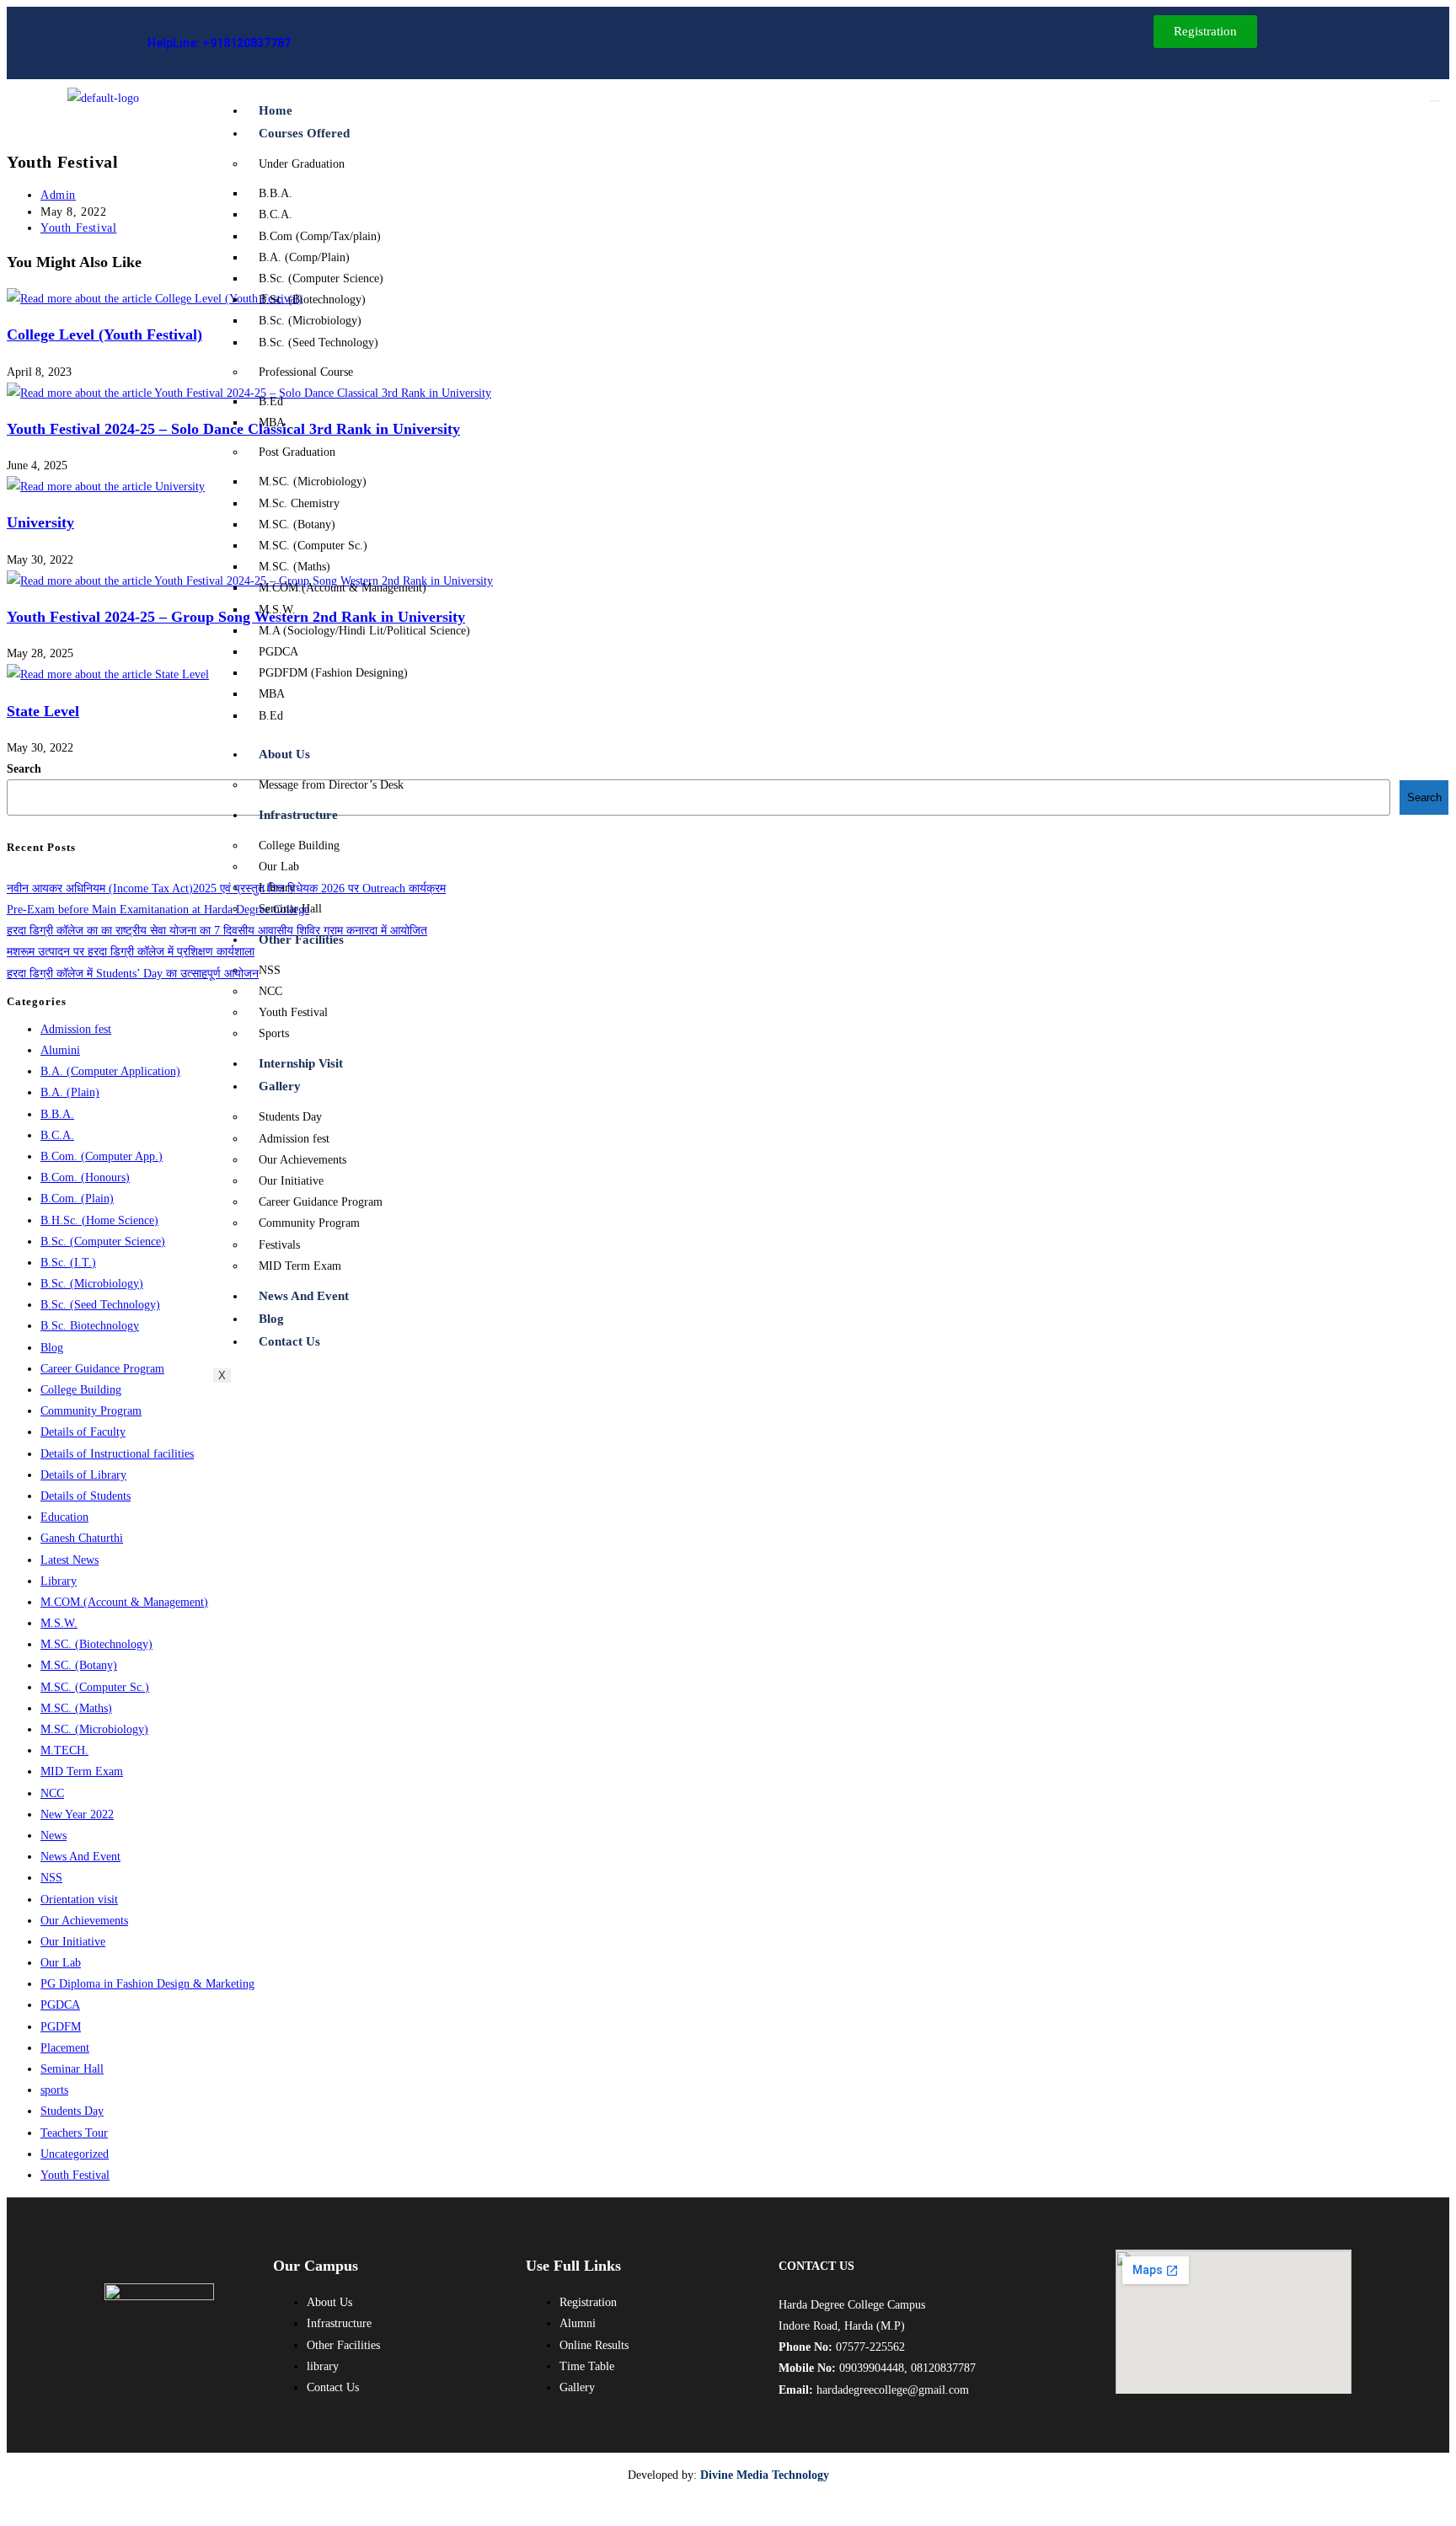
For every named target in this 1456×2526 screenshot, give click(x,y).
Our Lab (279, 867)
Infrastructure (298, 815)
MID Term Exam (300, 1266)
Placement (65, 2048)
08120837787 (943, 2368)
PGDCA (278, 652)
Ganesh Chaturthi (82, 1538)
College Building (299, 846)
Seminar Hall (290, 909)
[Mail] (399, 43)
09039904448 (872, 2368)
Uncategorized (75, 2154)
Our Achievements (302, 1160)
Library (277, 888)
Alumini (60, 1050)
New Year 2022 (77, 1814)
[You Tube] (464, 43)
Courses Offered (304, 133)
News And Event (304, 1296)
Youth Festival (293, 1012)
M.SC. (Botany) (297, 524)
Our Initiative (291, 1181)
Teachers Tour (74, 2133)
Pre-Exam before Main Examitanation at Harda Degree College (158, 910)
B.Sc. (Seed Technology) (318, 343)
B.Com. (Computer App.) (102, 1156)
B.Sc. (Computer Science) (321, 278)
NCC (270, 991)
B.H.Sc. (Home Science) (99, 1220)
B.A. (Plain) (70, 1092)
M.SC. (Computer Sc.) (313, 546)
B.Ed (271, 401)
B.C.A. (276, 214)
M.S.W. (277, 610)
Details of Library (83, 1475)
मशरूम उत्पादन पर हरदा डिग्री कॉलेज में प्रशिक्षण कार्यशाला (131, 952)
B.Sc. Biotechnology (90, 1326)
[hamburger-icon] (1435, 101)
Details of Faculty (83, 1432)
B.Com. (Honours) (85, 1177)
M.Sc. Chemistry (299, 503)
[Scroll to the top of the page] (14, 2508)
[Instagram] (426, 43)
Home (276, 110)
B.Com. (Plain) (77, 1199)
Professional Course (306, 372)
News (54, 1836)
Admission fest (294, 1139)
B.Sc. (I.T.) (68, 1263)
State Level (43, 711)
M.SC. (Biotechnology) (96, 1644)
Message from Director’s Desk (331, 785)
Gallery (280, 1086)
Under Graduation (302, 164)
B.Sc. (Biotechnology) (312, 300)
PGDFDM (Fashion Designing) (333, 673)
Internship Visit (301, 1063)
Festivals (279, 1245)
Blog (271, 1319)
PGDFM (61, 2027)
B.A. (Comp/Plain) (304, 257)
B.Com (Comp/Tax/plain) (320, 236)
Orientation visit (79, 1900)
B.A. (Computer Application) (110, 1071)
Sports (274, 1033)
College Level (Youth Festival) (104, 334)
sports (54, 2090)
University (40, 522)
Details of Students (86, 1496)
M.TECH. (64, 1750)
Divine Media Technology (765, 2475)
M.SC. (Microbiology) (313, 482)
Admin (58, 195)
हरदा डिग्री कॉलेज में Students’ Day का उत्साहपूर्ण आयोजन (133, 974)
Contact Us (289, 1341)
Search (24, 769)
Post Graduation (297, 452)
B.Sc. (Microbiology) (310, 321)
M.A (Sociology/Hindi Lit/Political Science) (364, 631)
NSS (270, 970)
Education (64, 1517)
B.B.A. (276, 193)
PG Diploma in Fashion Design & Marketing (147, 1984)
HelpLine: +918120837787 (219, 43)
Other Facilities (301, 939)
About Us (284, 754)
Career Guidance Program (321, 1202)
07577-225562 (870, 2347)
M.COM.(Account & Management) (343, 588)
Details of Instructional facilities (117, 1454)
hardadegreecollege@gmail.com (893, 2390)
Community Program (309, 1223)
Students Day (290, 1117)
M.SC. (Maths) (294, 567)
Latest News (70, 1560)
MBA (272, 423)
